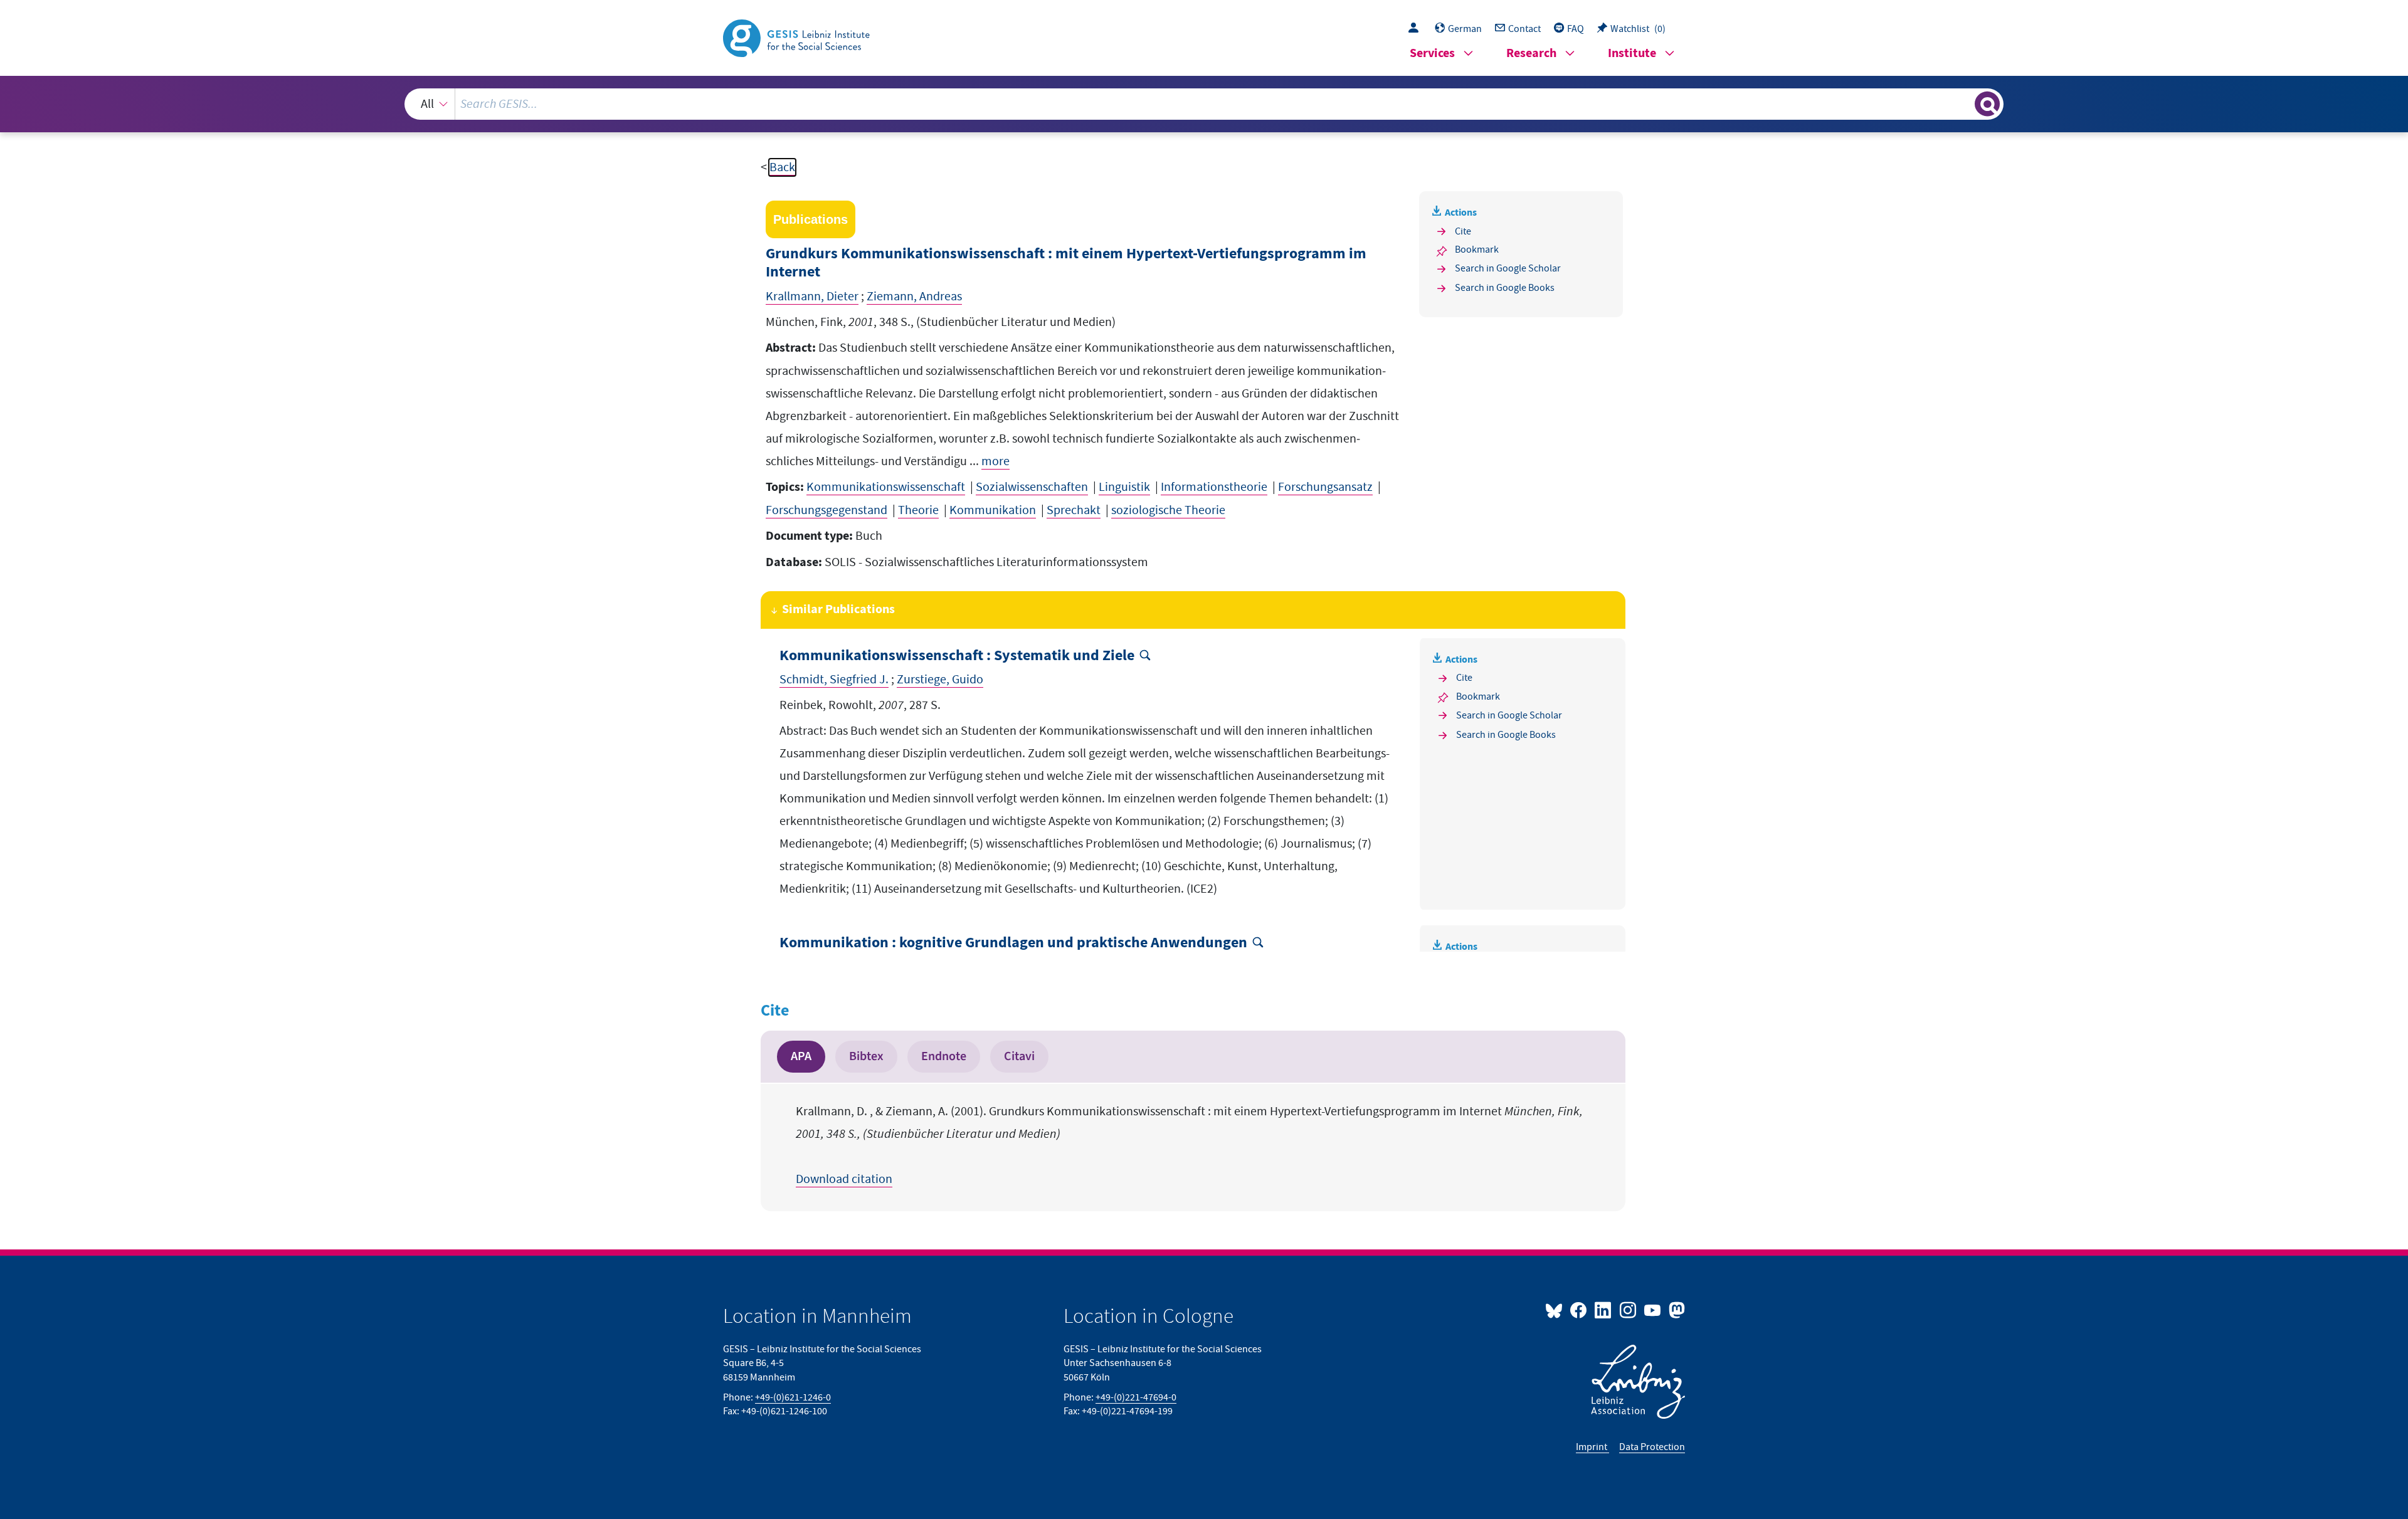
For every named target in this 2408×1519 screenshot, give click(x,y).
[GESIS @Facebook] (1579, 1310)
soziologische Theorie (1168, 510)
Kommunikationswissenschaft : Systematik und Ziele (957, 656)
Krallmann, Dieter (812, 297)
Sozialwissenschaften (1032, 487)
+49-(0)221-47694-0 (1136, 1397)
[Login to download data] (1417, 29)
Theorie (918, 510)
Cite (1463, 231)
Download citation (844, 1179)
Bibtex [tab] (866, 1056)
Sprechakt (1074, 510)
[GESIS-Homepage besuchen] (798, 37)
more (995, 461)
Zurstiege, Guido (940, 680)
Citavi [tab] (1019, 1056)
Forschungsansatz (1325, 487)
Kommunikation (993, 510)
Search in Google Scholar (1508, 268)
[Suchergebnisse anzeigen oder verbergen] (1987, 104)
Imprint (1592, 1447)
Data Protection (1652, 1447)
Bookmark (1477, 250)
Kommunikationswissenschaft (886, 487)
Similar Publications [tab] (838, 610)
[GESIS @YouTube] (1653, 1310)
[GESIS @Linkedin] (1604, 1310)
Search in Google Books (1505, 288)
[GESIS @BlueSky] (1556, 1310)
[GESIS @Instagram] (1628, 1310)
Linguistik (1124, 487)
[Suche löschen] (1964, 103)
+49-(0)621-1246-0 (793, 1397)
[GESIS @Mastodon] (1675, 1310)
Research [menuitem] (1531, 54)
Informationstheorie (1214, 487)
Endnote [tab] (944, 1056)
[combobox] (1204, 104)
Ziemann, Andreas (914, 297)
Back (782, 167)
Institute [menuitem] (1632, 54)
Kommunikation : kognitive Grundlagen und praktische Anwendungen (1013, 943)
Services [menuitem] (1432, 54)
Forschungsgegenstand (826, 510)
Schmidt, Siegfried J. (834, 680)
